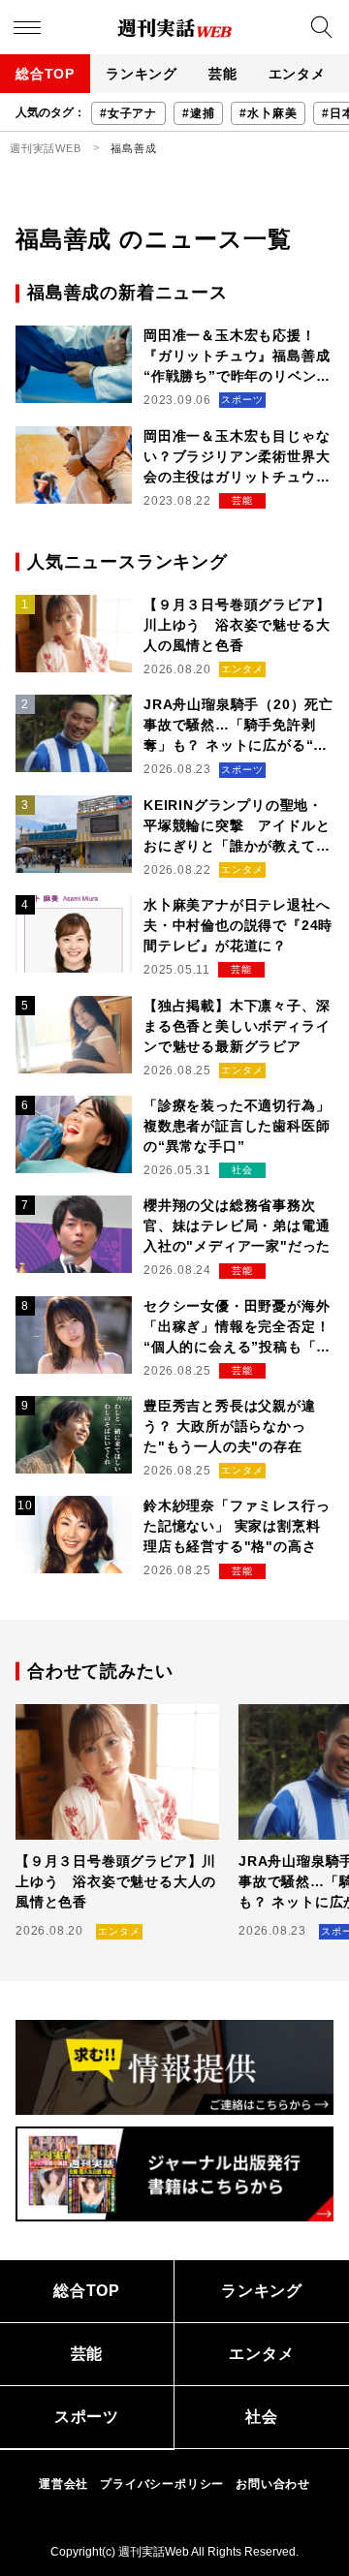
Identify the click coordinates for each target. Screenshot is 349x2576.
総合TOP (45, 74)
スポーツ (87, 2417)
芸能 (223, 74)
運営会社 (63, 2484)
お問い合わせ (273, 2484)
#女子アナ (128, 113)
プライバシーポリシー (162, 2484)
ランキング (142, 74)
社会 (262, 2417)
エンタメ (297, 74)
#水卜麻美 (268, 113)
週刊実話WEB (46, 148)
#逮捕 (198, 113)
